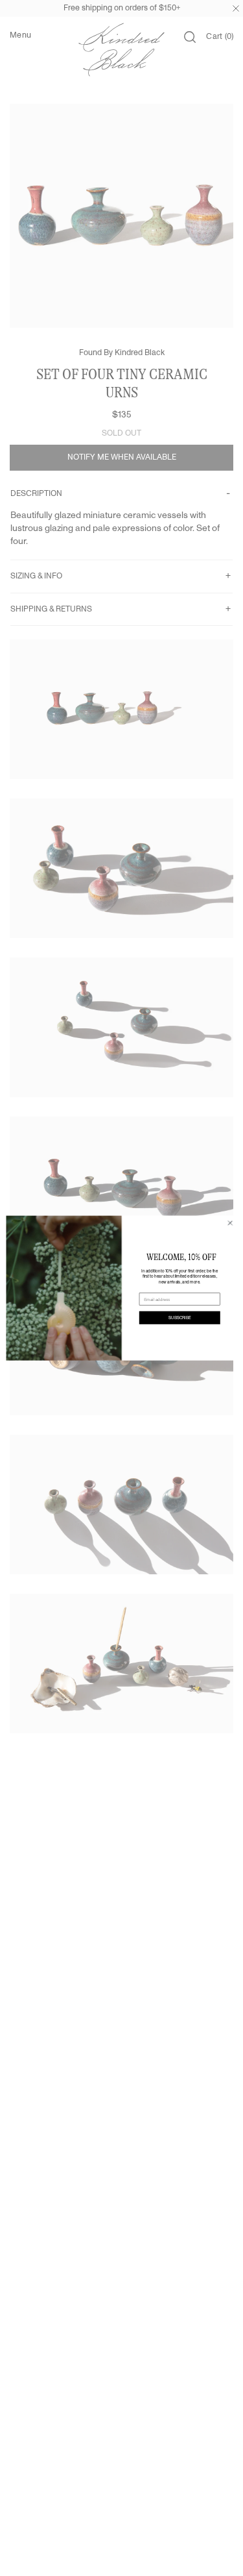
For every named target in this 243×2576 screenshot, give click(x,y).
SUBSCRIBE (179, 1317)
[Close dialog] (230, 1223)
